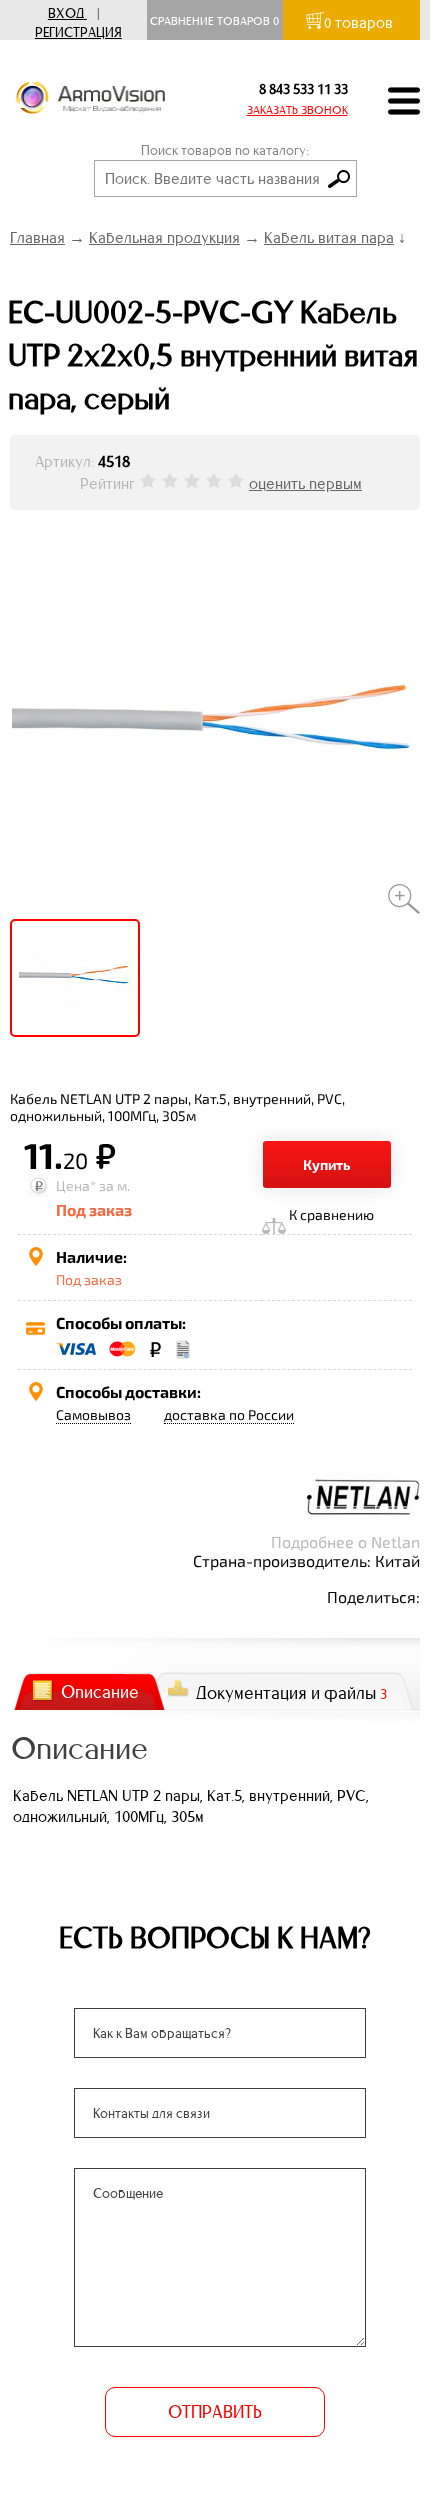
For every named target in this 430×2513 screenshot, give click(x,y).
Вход (66, 13)
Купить (327, 1164)
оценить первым (305, 483)
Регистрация (78, 32)
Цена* (76, 1185)
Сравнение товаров (214, 21)
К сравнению (331, 1214)
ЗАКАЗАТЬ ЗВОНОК (297, 110)
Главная (37, 237)
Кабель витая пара (329, 237)
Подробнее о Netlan (345, 1541)
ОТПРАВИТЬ (215, 2412)
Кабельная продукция (164, 237)
